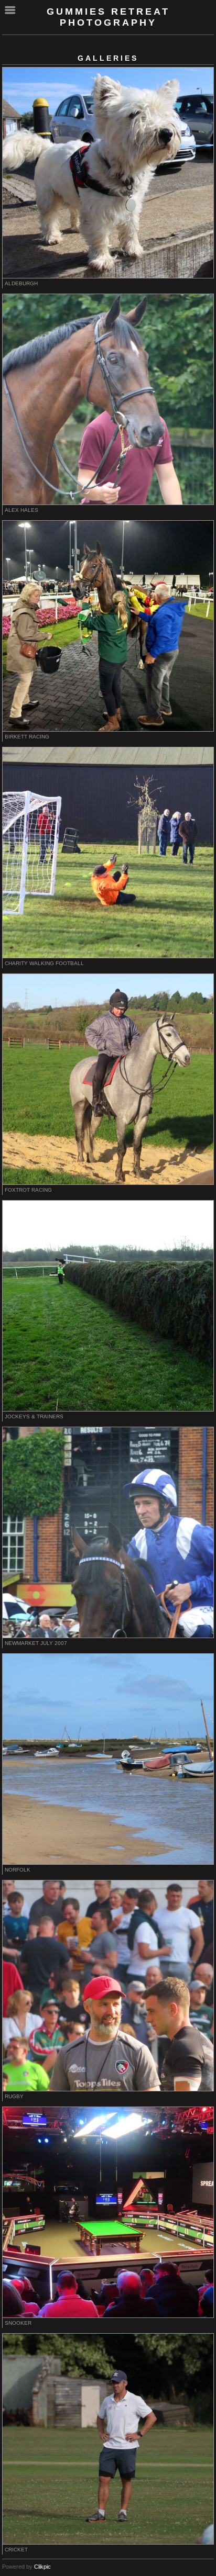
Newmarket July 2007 (36, 1643)
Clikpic (42, 2567)
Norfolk (18, 1870)
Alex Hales (21, 510)
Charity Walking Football (44, 963)
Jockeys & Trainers (34, 1416)
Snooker (18, 2323)
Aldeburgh (21, 283)
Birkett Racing (27, 737)
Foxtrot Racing (28, 1190)
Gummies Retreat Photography (108, 17)
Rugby (14, 2096)
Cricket (16, 2550)
